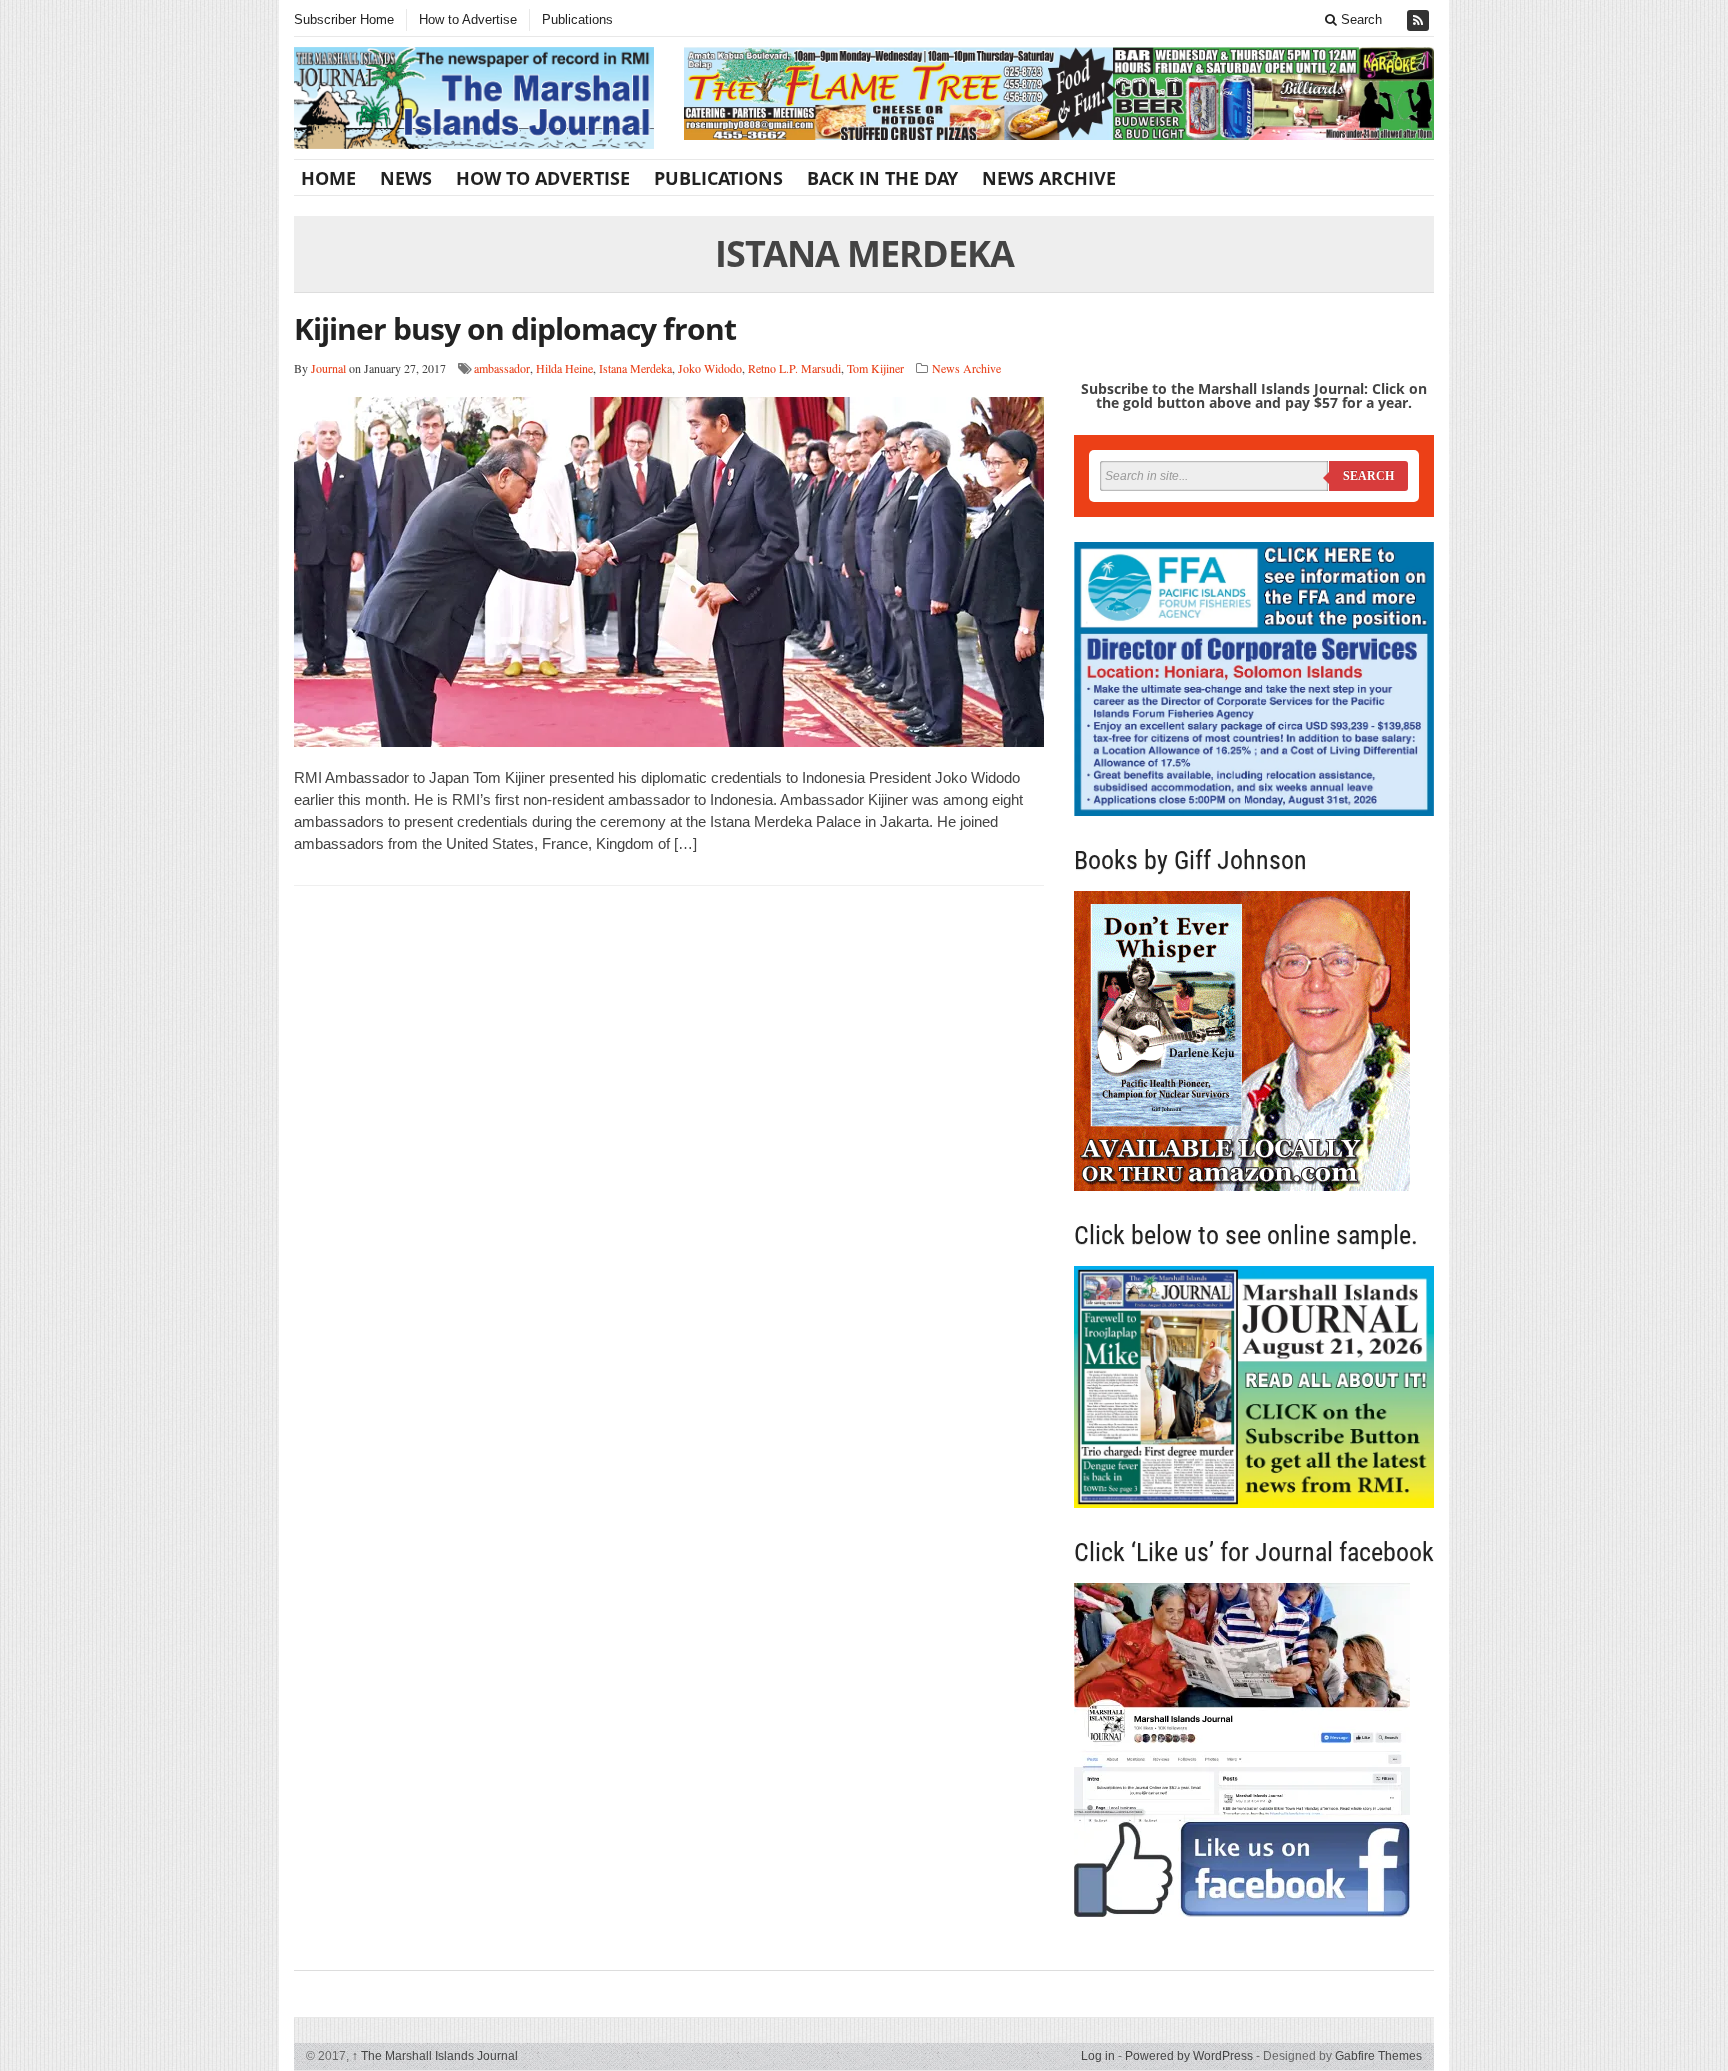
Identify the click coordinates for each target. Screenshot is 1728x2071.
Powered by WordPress (1189, 2056)
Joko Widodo (710, 368)
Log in (1098, 2056)
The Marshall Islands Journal (435, 2056)
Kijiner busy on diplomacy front (515, 328)
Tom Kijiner (875, 368)
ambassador (502, 368)
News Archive (1049, 178)
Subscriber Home (344, 19)
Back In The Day (882, 178)
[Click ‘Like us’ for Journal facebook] (1254, 1750)
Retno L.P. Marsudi (794, 368)
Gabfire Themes (1378, 2056)
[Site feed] (1420, 20)
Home (328, 178)
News (406, 178)
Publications (577, 19)
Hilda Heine (564, 368)
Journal (328, 368)
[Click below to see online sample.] (1254, 1386)
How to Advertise (468, 19)
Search (1359, 19)
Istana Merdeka (635, 368)
